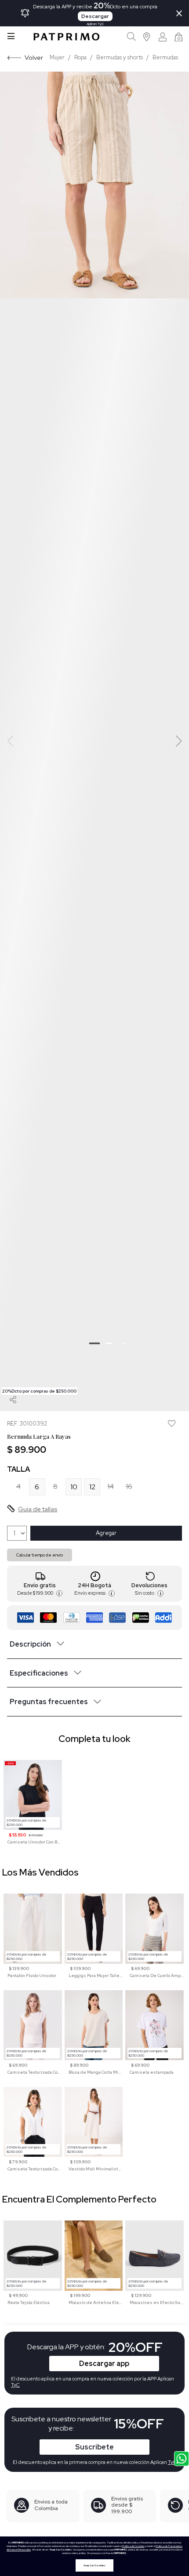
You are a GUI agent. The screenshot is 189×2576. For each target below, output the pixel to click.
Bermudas (165, 57)
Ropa (80, 57)
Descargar (95, 16)
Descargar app (104, 2364)
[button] (147, 37)
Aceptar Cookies (94, 2565)
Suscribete (94, 2447)
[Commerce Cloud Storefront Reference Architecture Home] (66, 37)
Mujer (57, 57)
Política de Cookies (133, 2546)
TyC (172, 2462)
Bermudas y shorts (120, 57)
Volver (34, 57)
